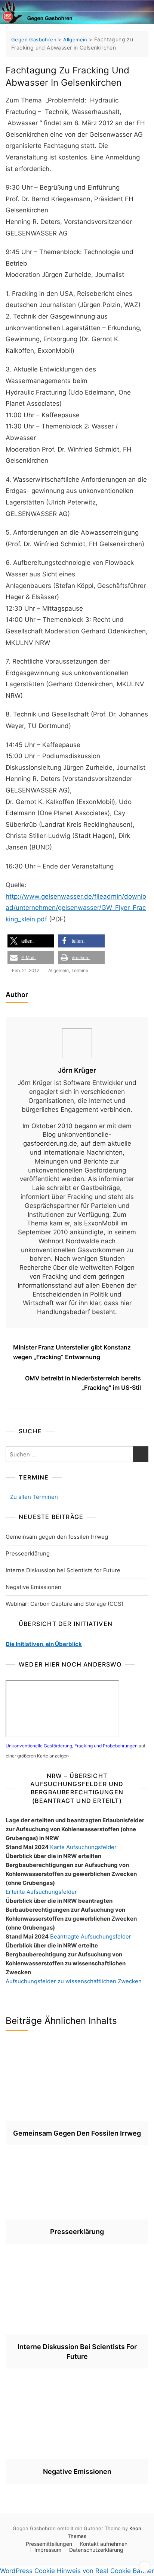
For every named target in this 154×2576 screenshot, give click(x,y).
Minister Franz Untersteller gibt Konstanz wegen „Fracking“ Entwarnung (72, 1352)
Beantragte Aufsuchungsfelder (91, 1936)
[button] (31, 941)
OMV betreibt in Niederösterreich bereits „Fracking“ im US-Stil (83, 1383)
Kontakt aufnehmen (104, 2544)
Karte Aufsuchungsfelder (83, 1847)
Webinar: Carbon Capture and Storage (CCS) (64, 1604)
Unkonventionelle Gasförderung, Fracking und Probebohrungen (72, 1746)
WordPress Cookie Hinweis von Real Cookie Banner (77, 2571)
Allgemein (58, 970)
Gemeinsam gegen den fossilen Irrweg (57, 1537)
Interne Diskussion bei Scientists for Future (63, 1570)
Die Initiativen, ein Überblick (44, 1644)
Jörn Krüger (77, 1070)
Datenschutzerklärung (96, 2550)
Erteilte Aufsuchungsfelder (41, 1892)
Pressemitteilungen (49, 2544)
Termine (80, 970)
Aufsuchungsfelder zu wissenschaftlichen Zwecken (74, 1981)
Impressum (48, 2550)
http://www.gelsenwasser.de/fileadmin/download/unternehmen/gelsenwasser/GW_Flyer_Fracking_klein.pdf (76, 908)
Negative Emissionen (33, 1587)
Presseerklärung (28, 1553)
